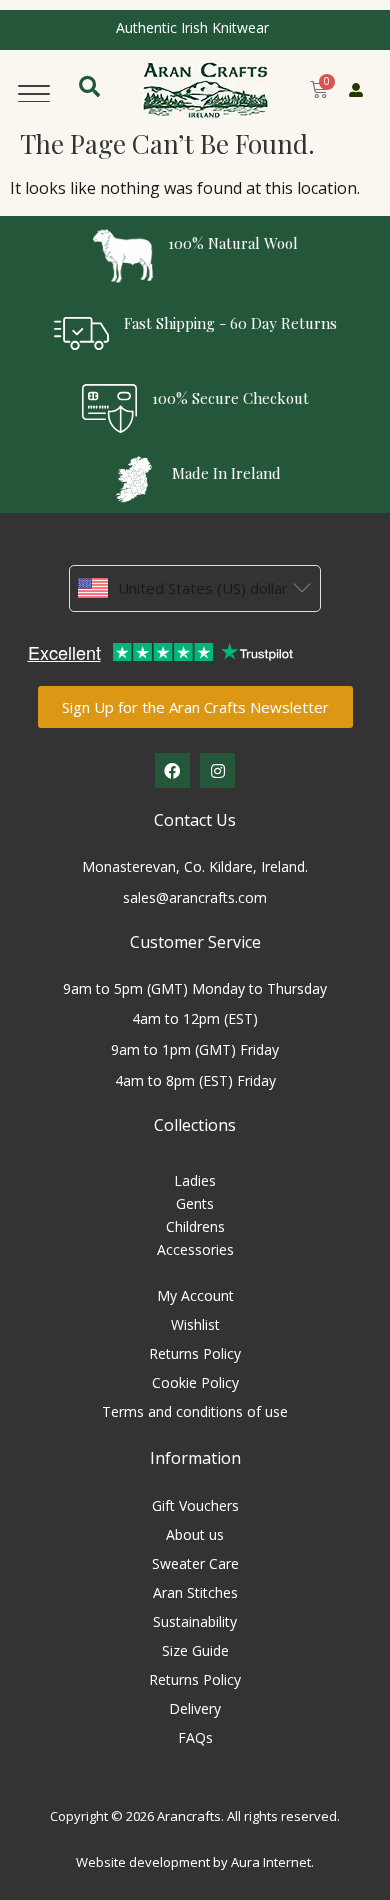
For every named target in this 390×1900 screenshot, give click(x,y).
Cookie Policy (195, 1382)
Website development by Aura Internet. (195, 1862)
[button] (34, 90)
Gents (195, 1203)
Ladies (195, 1180)
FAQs (195, 1737)
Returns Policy (195, 1353)
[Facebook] (172, 770)
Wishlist (195, 1324)
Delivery (195, 1708)
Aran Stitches (195, 1592)
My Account (195, 1295)
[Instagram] (217, 770)
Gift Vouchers (195, 1505)
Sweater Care (195, 1563)
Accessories (195, 1249)
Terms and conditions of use (195, 1411)
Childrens (195, 1226)
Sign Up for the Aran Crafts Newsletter (195, 707)
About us (195, 1534)
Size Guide (195, 1650)
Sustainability (195, 1621)
